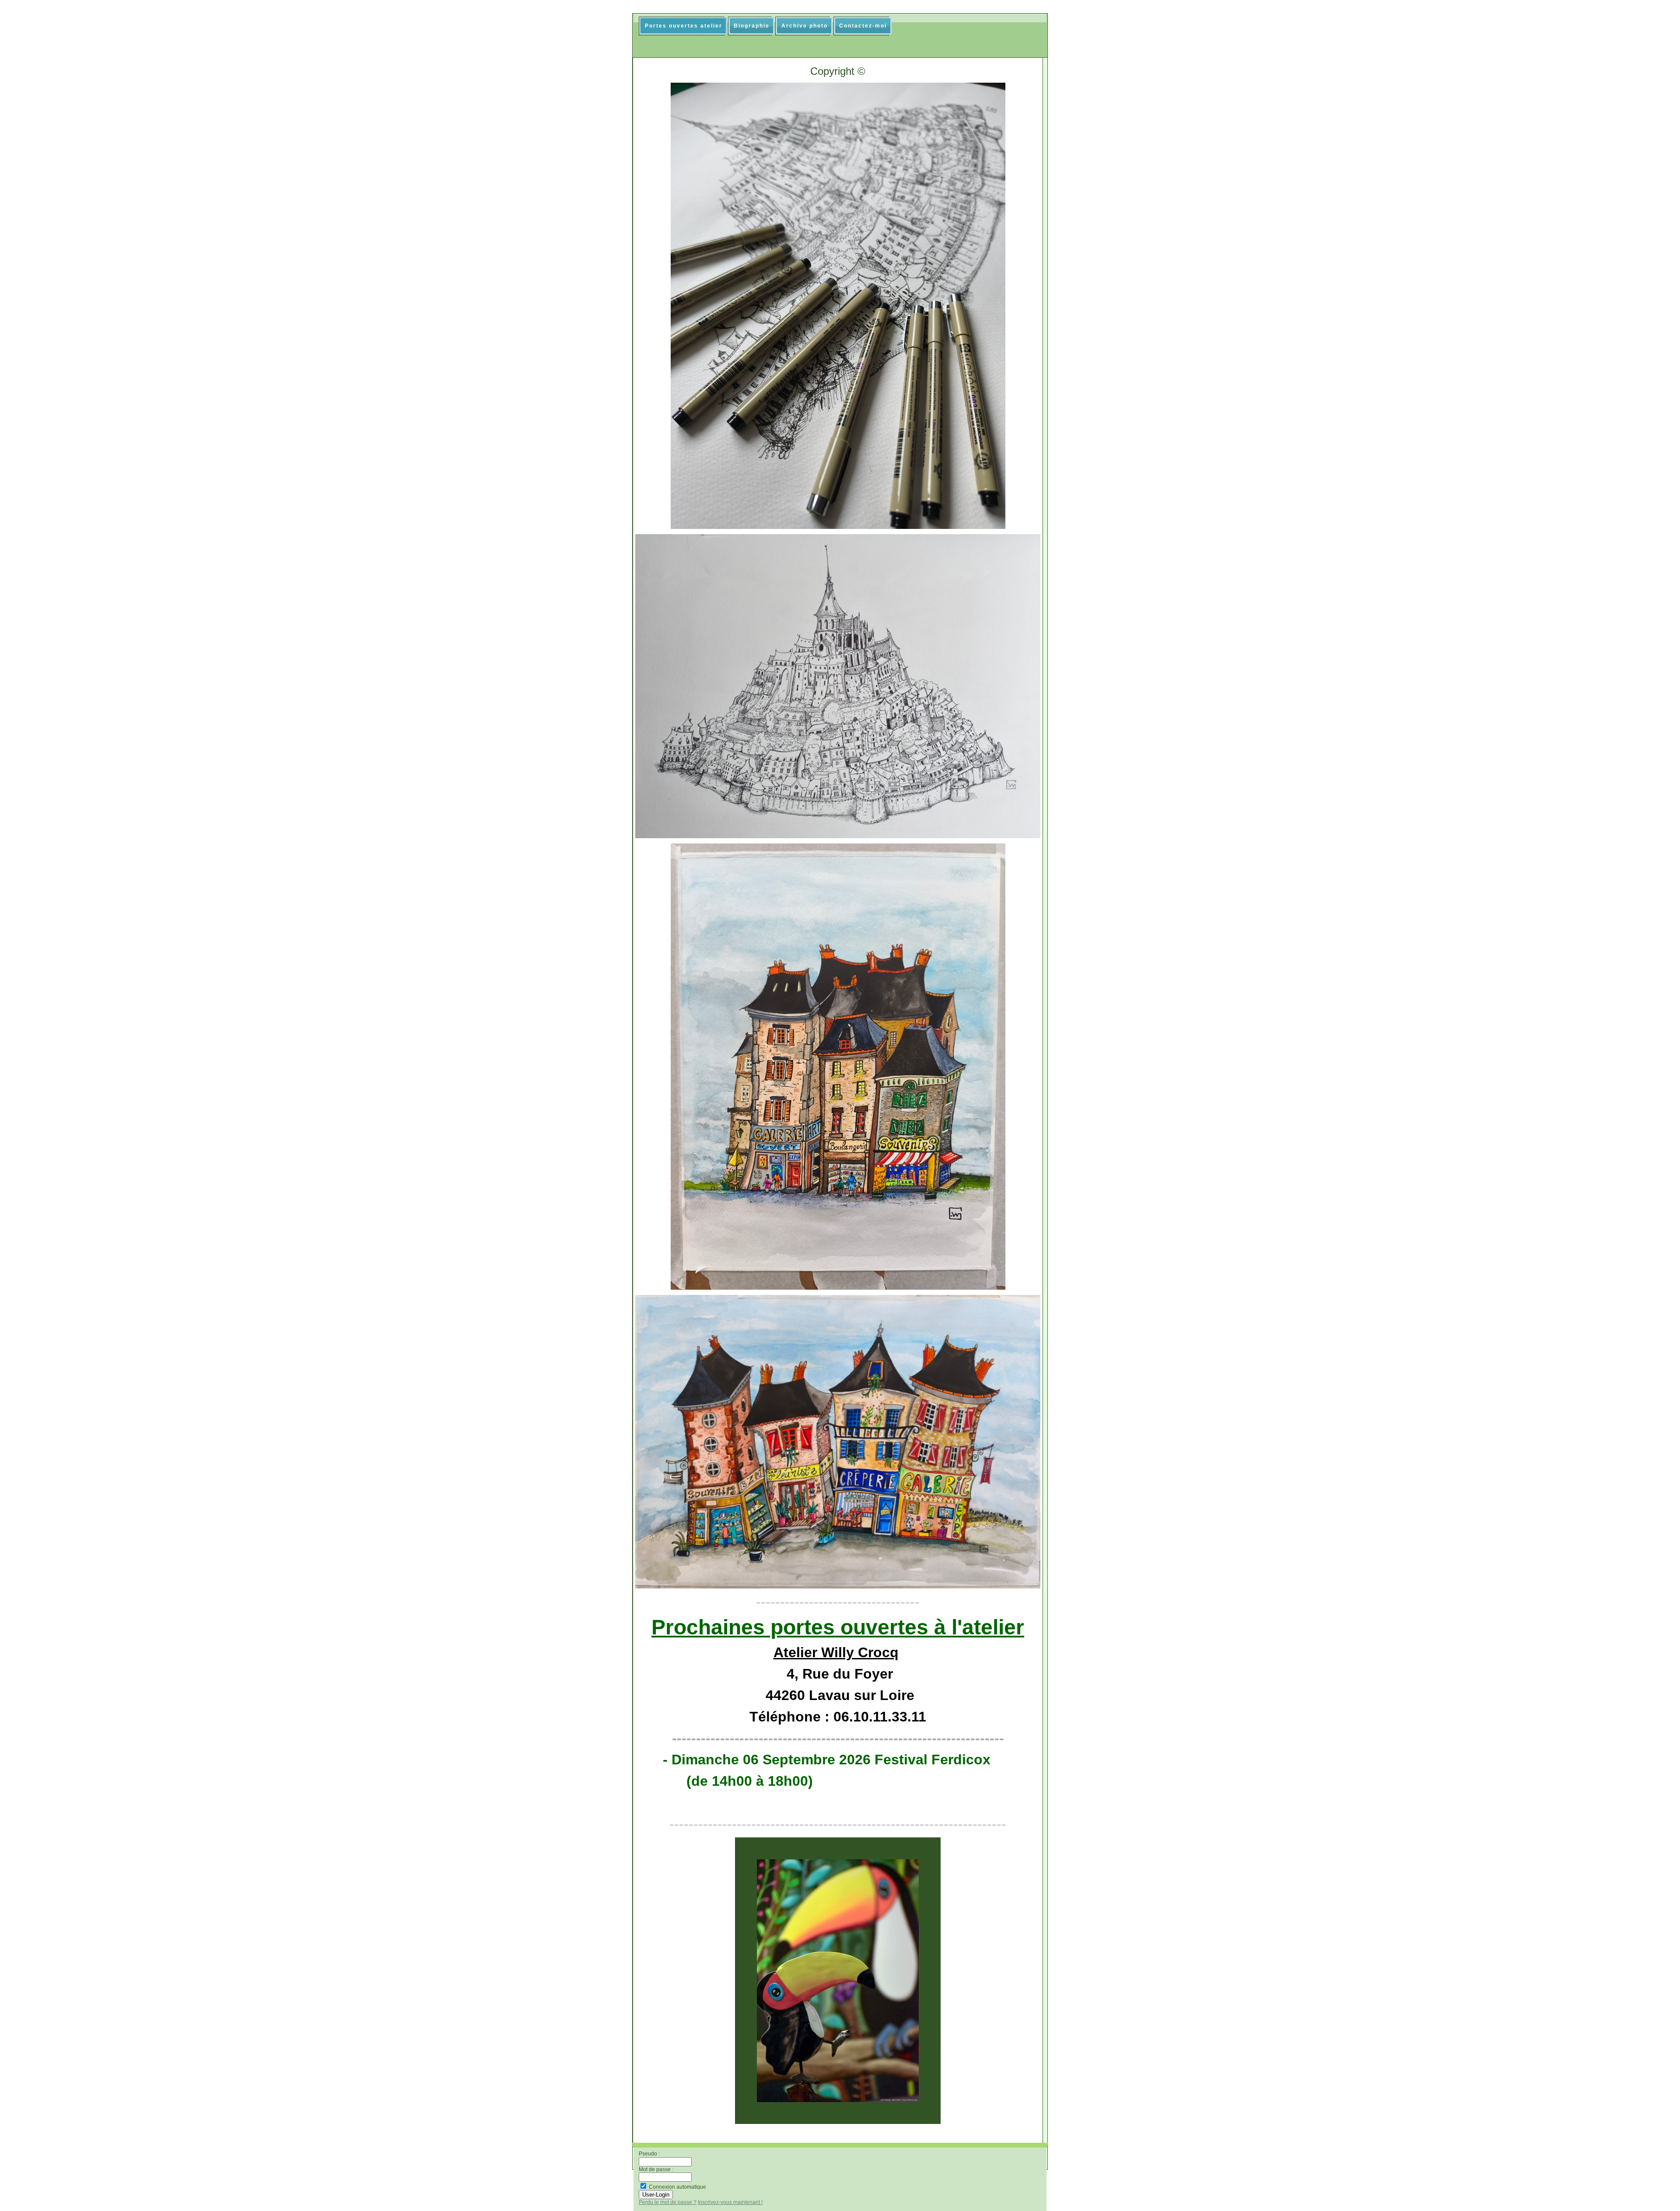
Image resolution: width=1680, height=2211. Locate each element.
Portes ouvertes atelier (684, 26)
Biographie (752, 26)
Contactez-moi (863, 26)
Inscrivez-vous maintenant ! (730, 2202)
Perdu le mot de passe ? (668, 2202)
